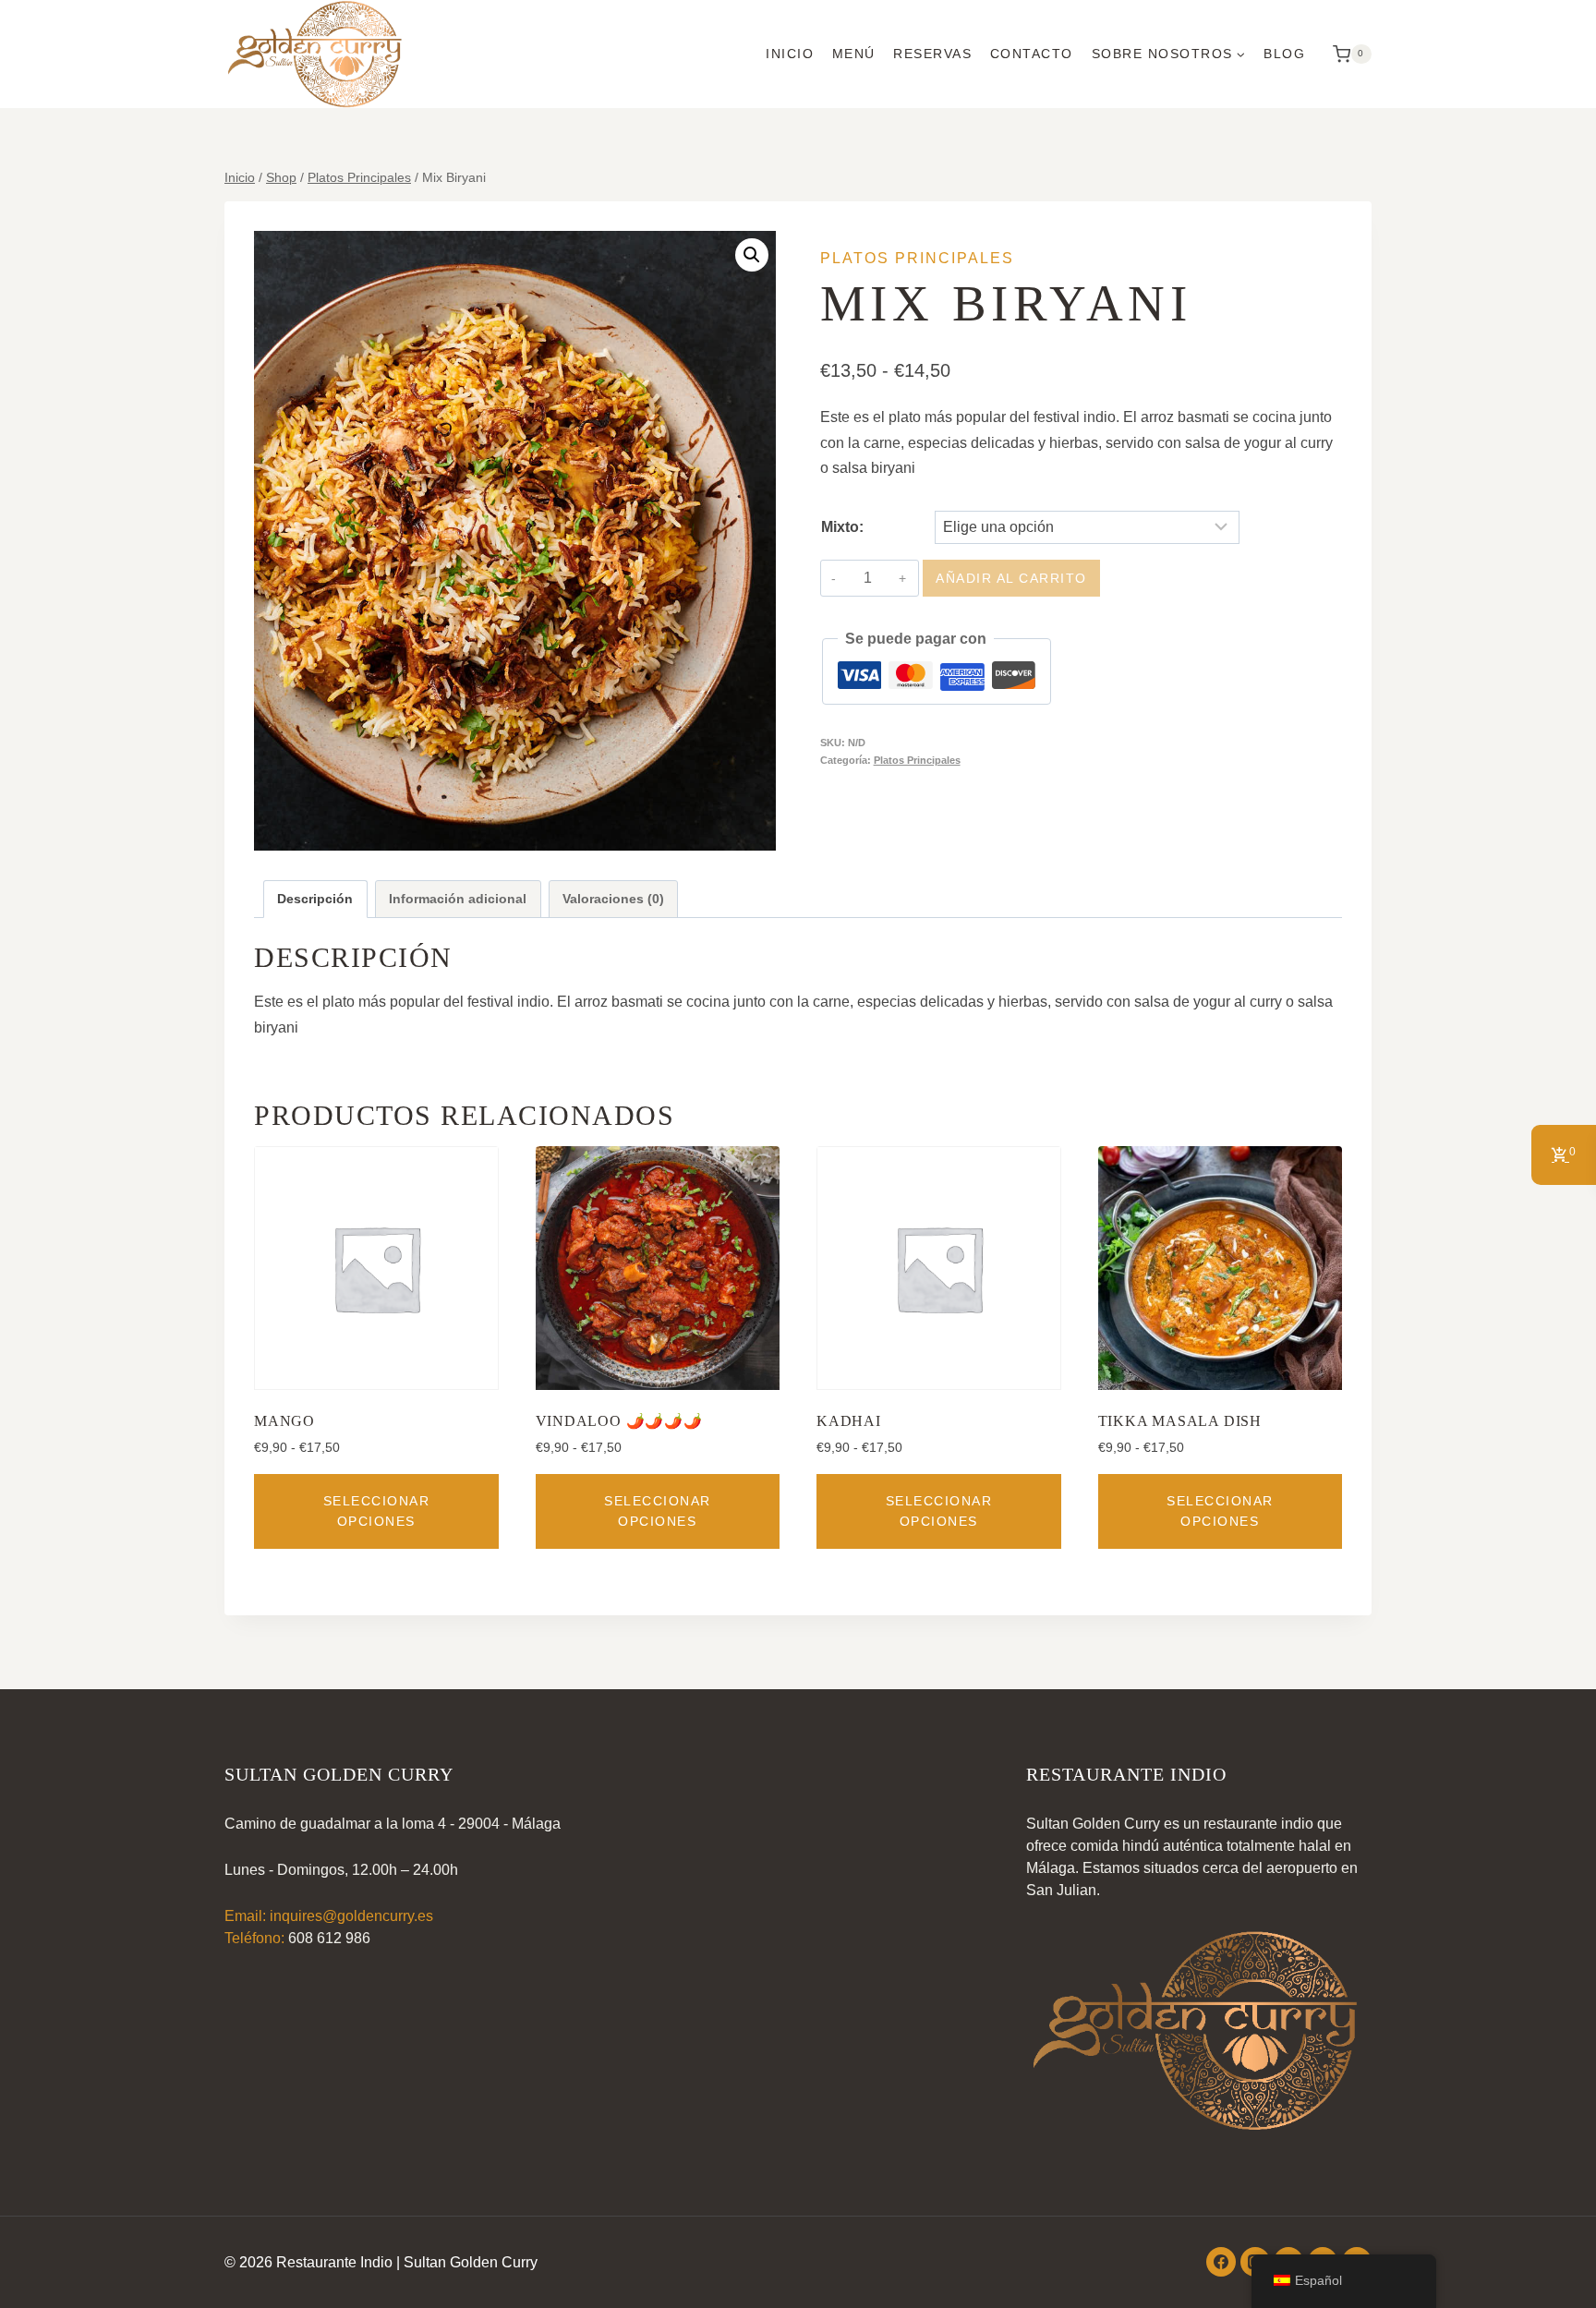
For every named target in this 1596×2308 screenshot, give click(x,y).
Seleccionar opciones (377, 1511)
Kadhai (849, 1421)
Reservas (932, 54)
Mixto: (842, 527)
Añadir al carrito (1011, 578)
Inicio (790, 54)
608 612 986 (329, 1938)
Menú (854, 54)
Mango (284, 1421)
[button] (752, 255)
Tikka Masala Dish (1180, 1421)
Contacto (1032, 54)
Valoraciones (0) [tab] (613, 899)
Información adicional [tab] (458, 899)
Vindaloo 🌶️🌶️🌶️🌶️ (619, 1421)
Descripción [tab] (315, 899)
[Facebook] (1221, 2262)
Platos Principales (917, 258)
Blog (1284, 54)
